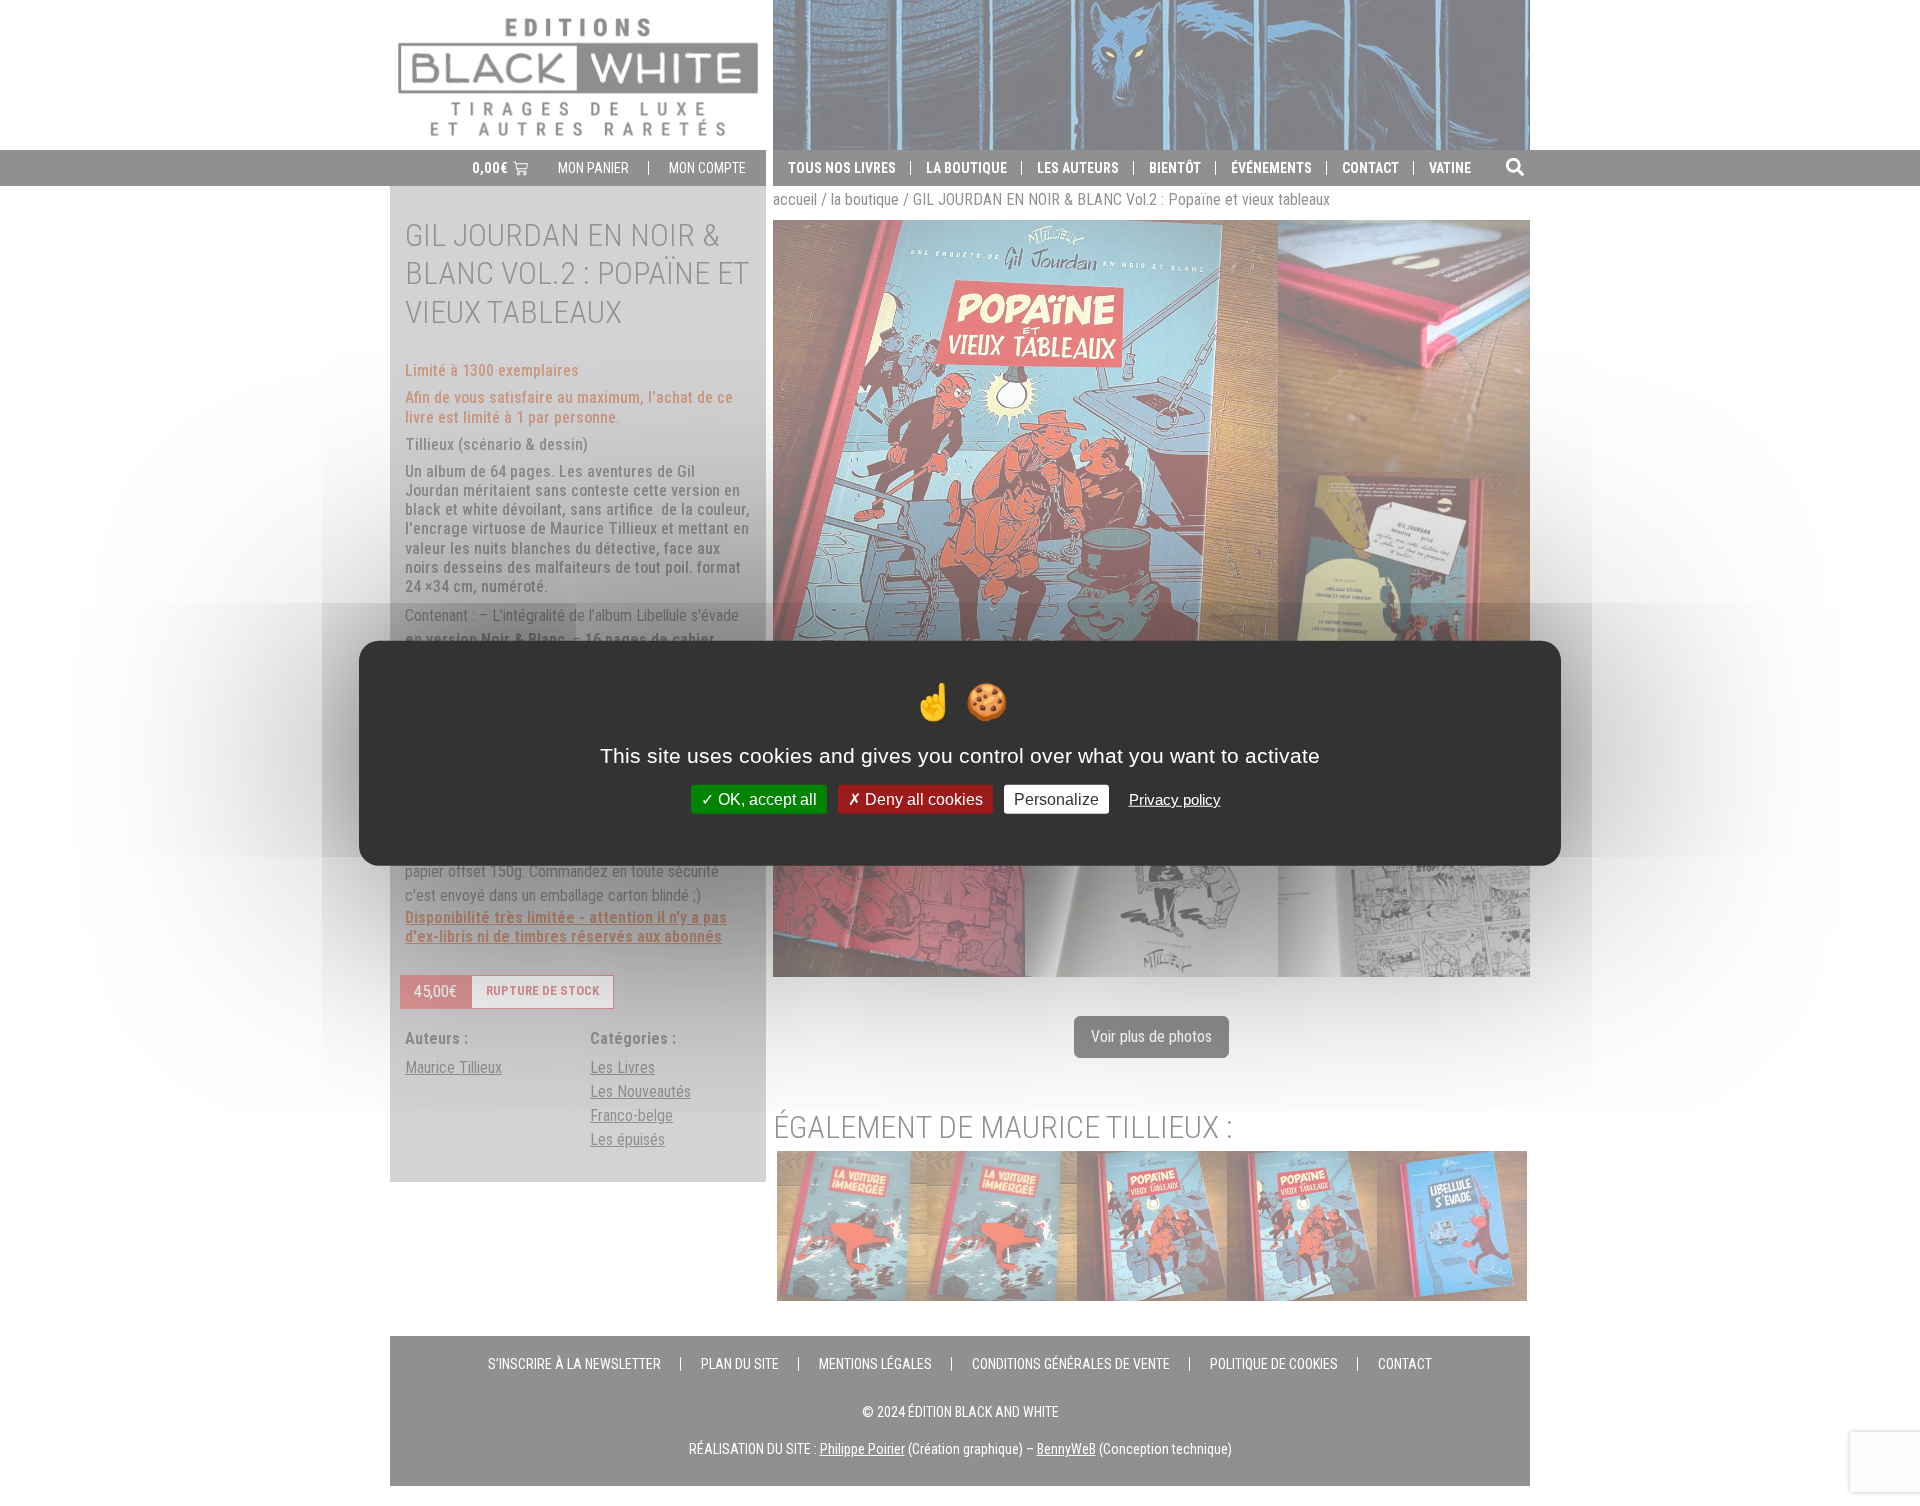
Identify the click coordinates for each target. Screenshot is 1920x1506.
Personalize (1056, 798)
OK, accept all (765, 798)
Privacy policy (1175, 798)
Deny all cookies (922, 798)
